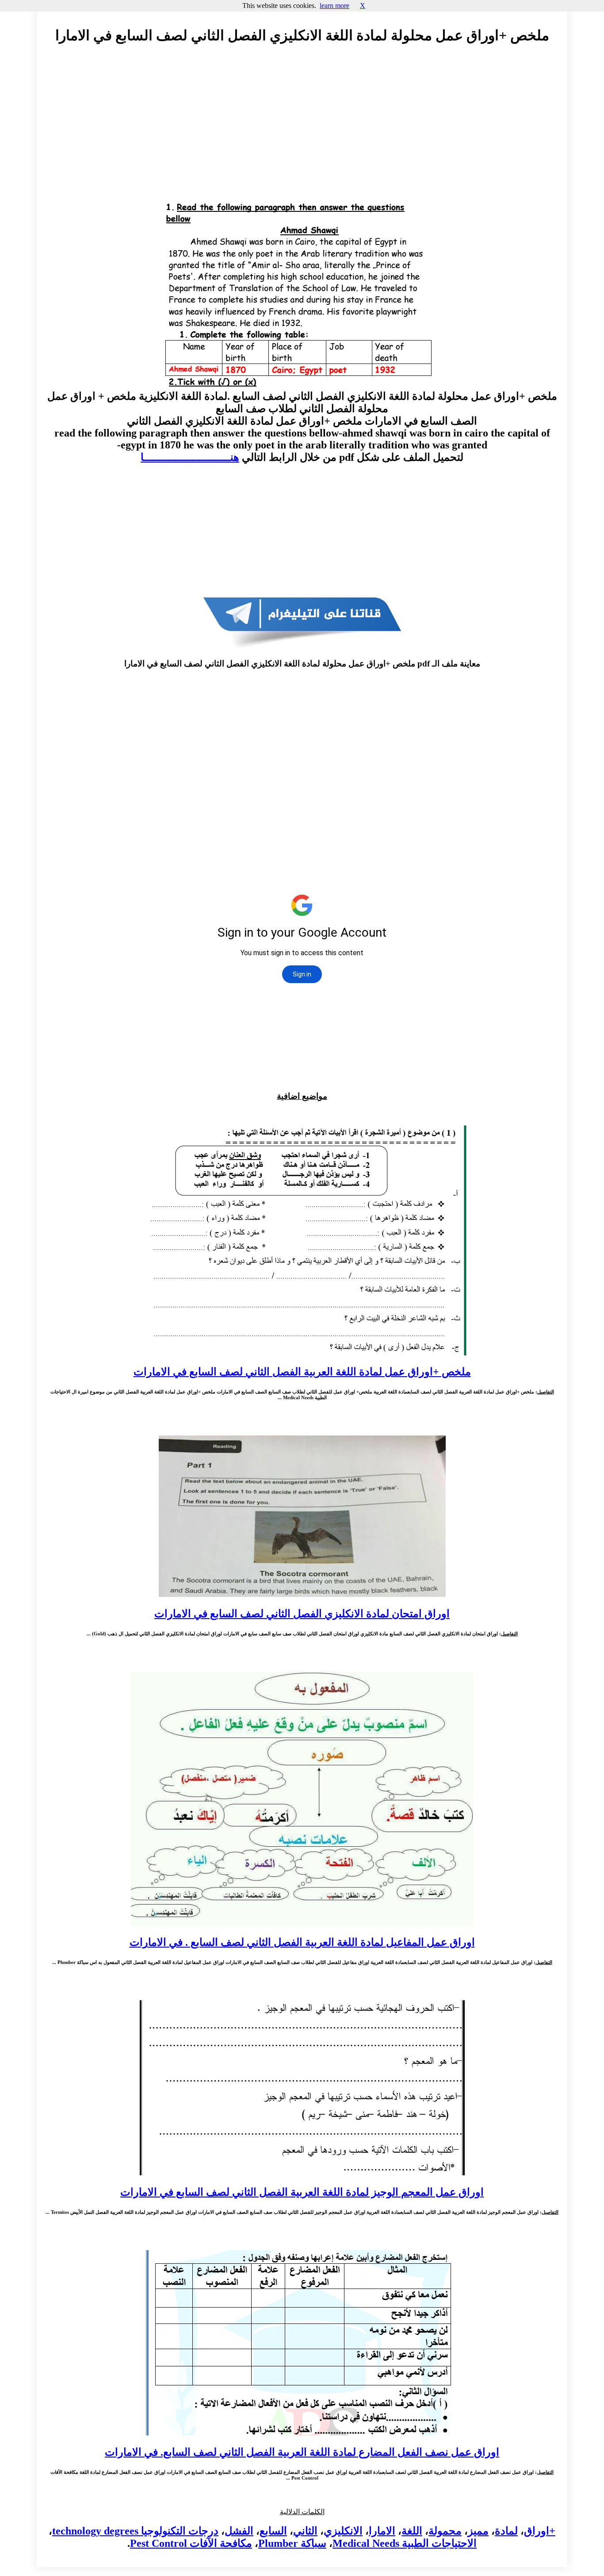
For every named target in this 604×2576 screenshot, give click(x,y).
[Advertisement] (302, 131)
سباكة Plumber (292, 2543)
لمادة (506, 2531)
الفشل (239, 2531)
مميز (478, 2531)
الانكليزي (343, 2531)
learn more (334, 6)
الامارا (382, 2531)
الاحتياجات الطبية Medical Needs (405, 2543)
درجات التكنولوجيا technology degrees (135, 2531)
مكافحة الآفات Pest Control (191, 2543)
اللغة (412, 2531)
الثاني (305, 2531)
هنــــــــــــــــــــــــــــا (190, 457)
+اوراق (540, 2531)
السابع (273, 2531)
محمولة (445, 2531)
